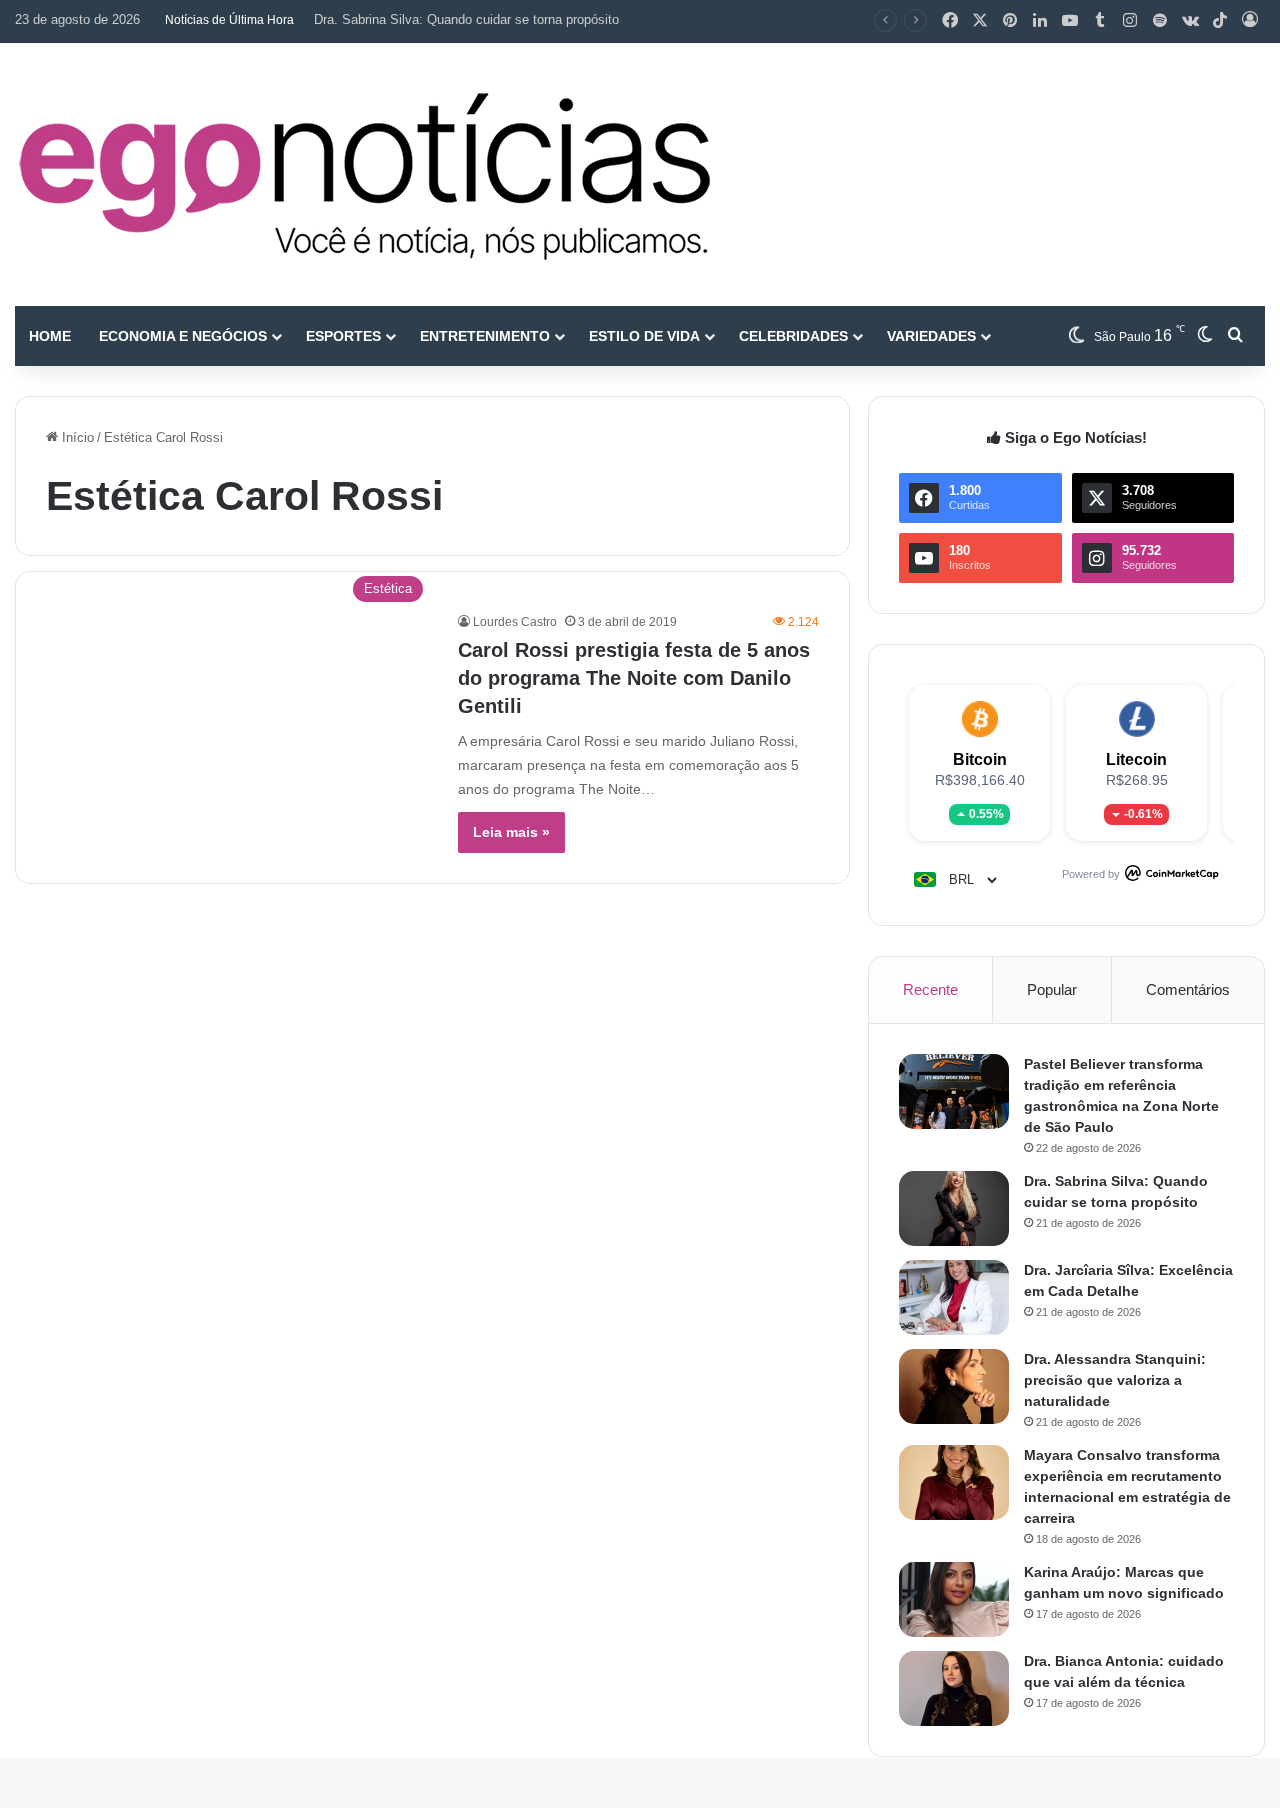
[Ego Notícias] (365, 174)
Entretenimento (485, 336)
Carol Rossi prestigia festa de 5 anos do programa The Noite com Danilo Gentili (634, 678)
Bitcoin (980, 759)
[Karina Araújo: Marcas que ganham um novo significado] (954, 1599)
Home (50, 336)
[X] (980, 21)
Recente (930, 989)
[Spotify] (1160, 21)
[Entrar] (1250, 21)
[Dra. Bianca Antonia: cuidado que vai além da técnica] (954, 1688)
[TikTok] (1220, 21)
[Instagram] (1130, 21)
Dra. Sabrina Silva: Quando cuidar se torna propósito (466, 19)
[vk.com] (1190, 21)
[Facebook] (950, 21)
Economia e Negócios (183, 336)
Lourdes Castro (515, 622)
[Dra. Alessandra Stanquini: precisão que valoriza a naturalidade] (954, 1386)
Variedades (931, 336)
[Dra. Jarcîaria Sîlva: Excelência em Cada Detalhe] (954, 1297)
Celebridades (793, 336)
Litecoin (1136, 759)
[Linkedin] (1040, 21)
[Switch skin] (1205, 336)
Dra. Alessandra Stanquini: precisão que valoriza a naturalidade (1115, 1380)
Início (76, 437)
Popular (1052, 989)
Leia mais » (511, 832)
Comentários (1188, 989)
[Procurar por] (1235, 336)
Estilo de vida (644, 336)
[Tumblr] (1100, 21)
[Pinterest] (1010, 21)
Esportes (343, 336)
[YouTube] (1070, 21)
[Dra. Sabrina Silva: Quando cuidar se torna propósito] (954, 1208)
